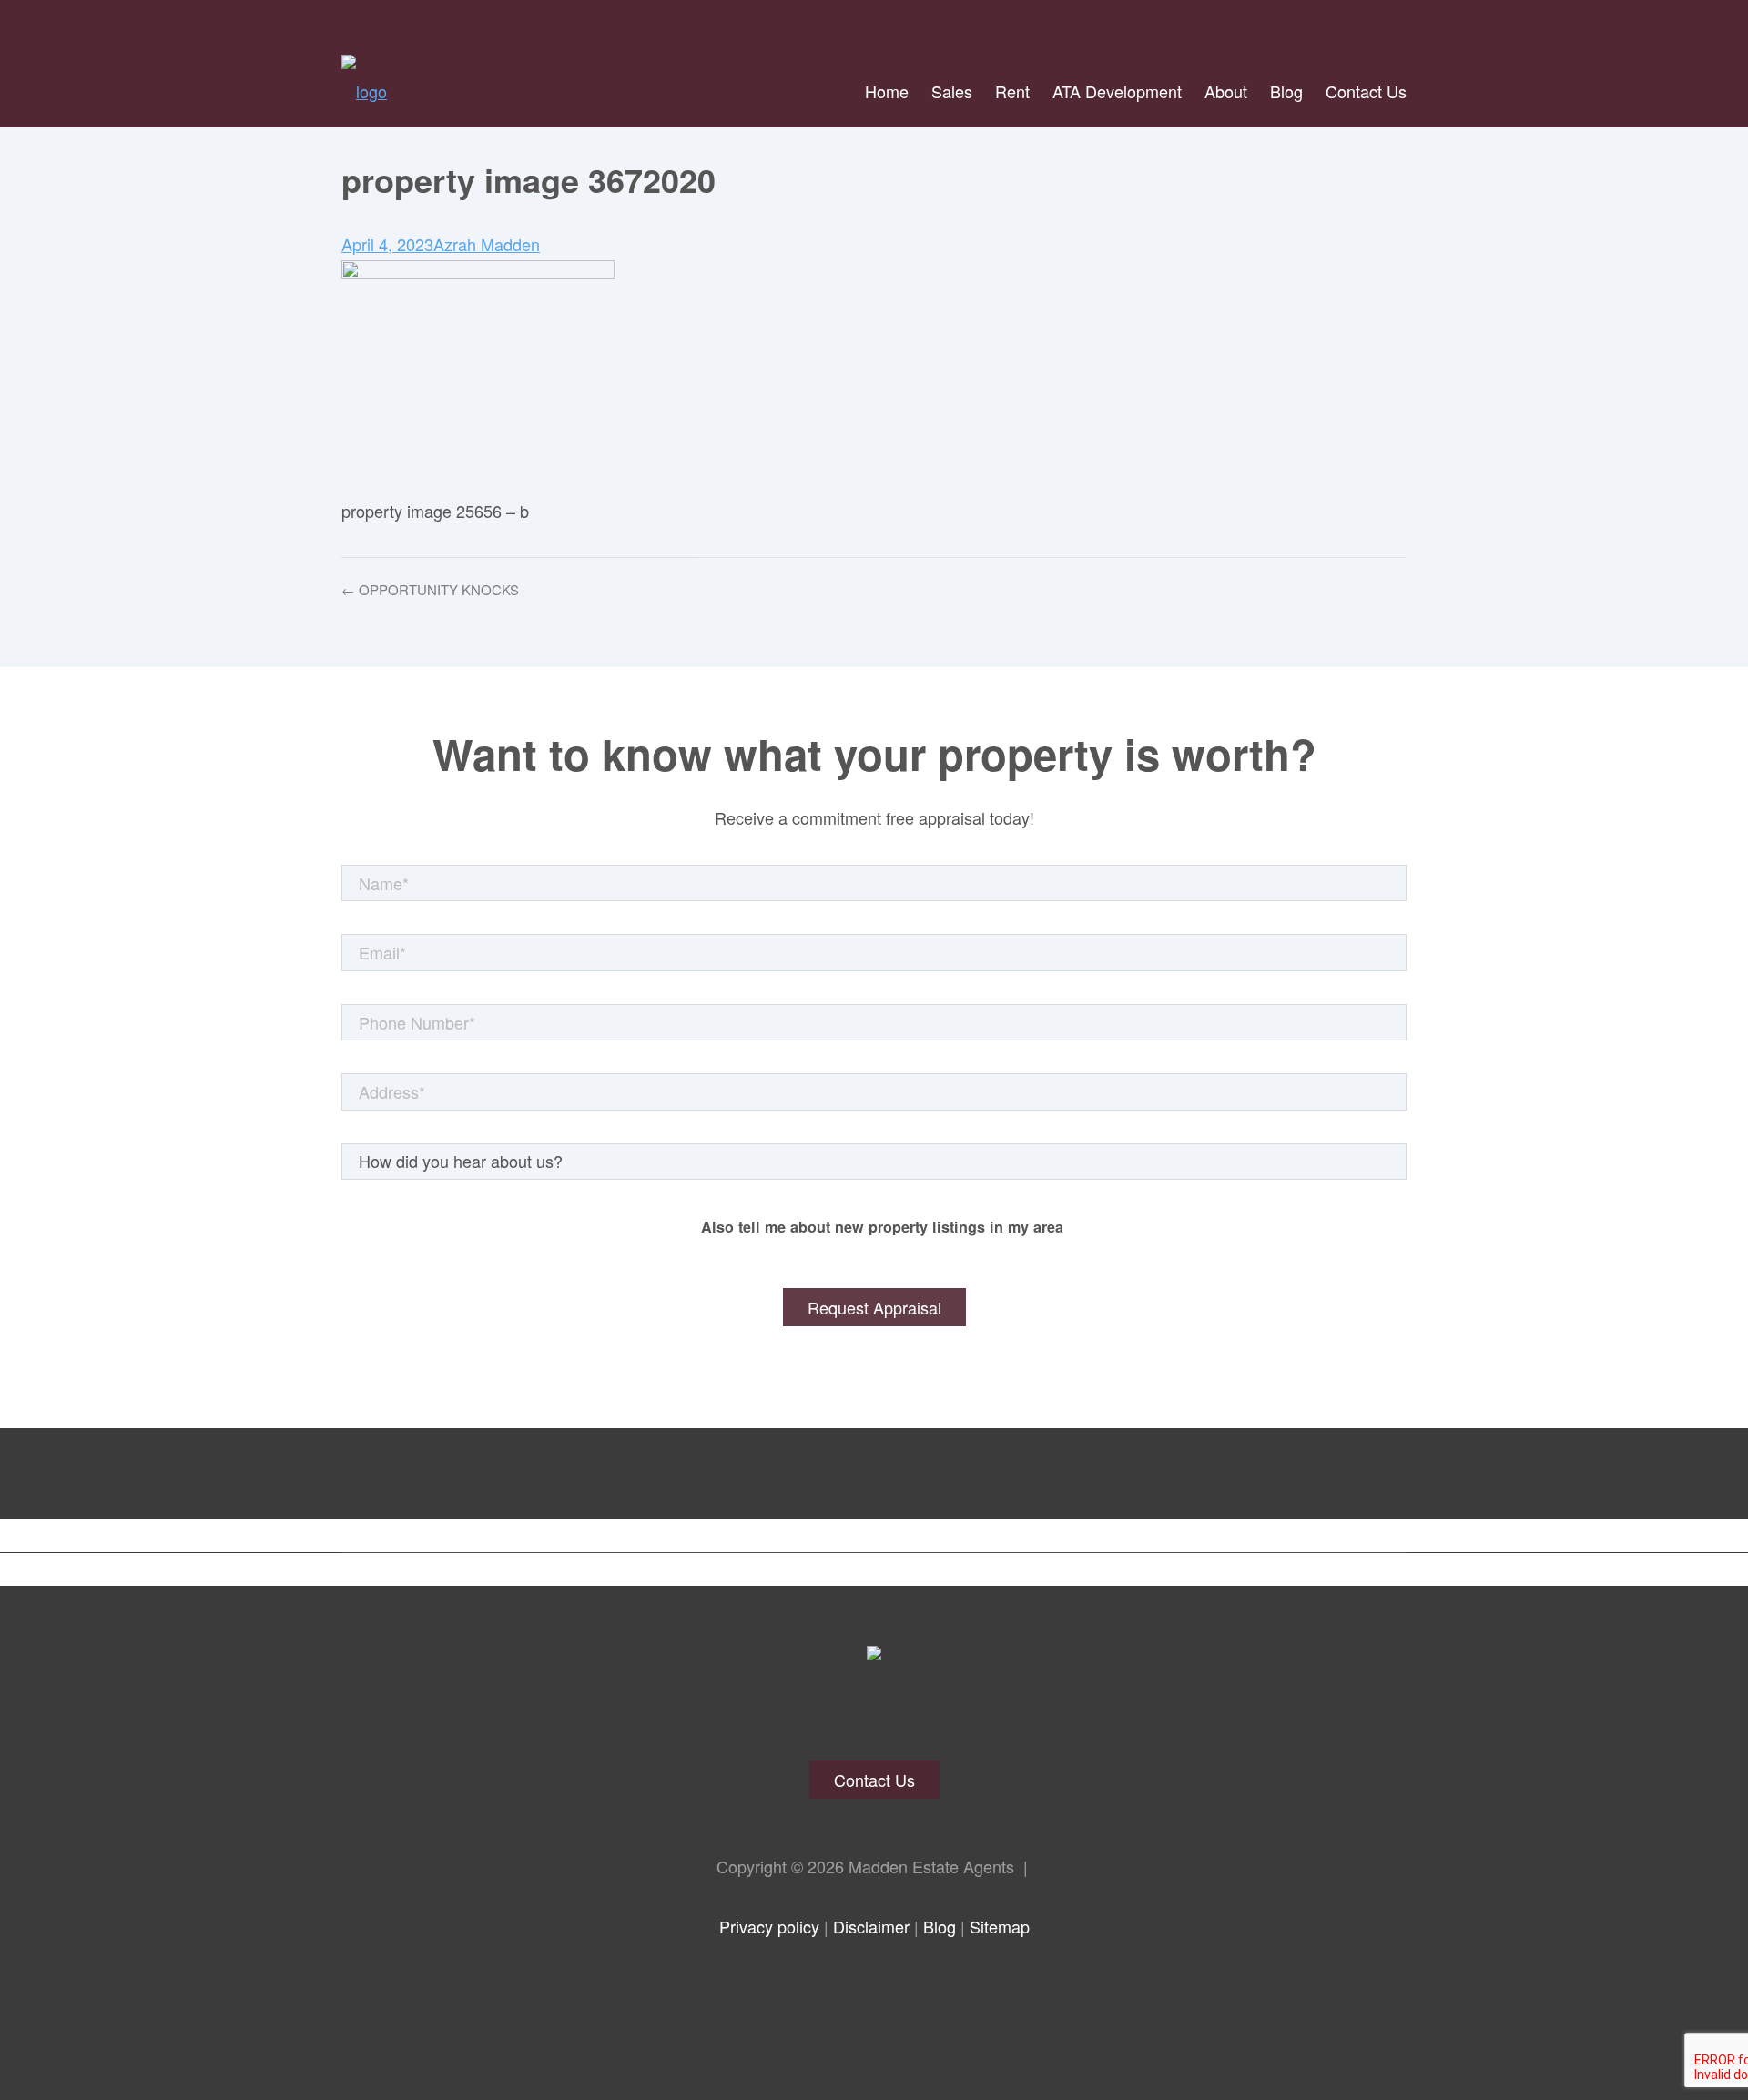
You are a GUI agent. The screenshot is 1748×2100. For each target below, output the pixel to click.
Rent (1012, 91)
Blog (1286, 91)
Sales (952, 91)
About (1226, 91)
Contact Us (1366, 91)
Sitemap (1000, 1926)
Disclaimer (871, 1926)
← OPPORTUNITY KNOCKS (430, 589)
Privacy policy (769, 1926)
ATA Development (1117, 91)
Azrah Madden (487, 244)
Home (887, 91)
